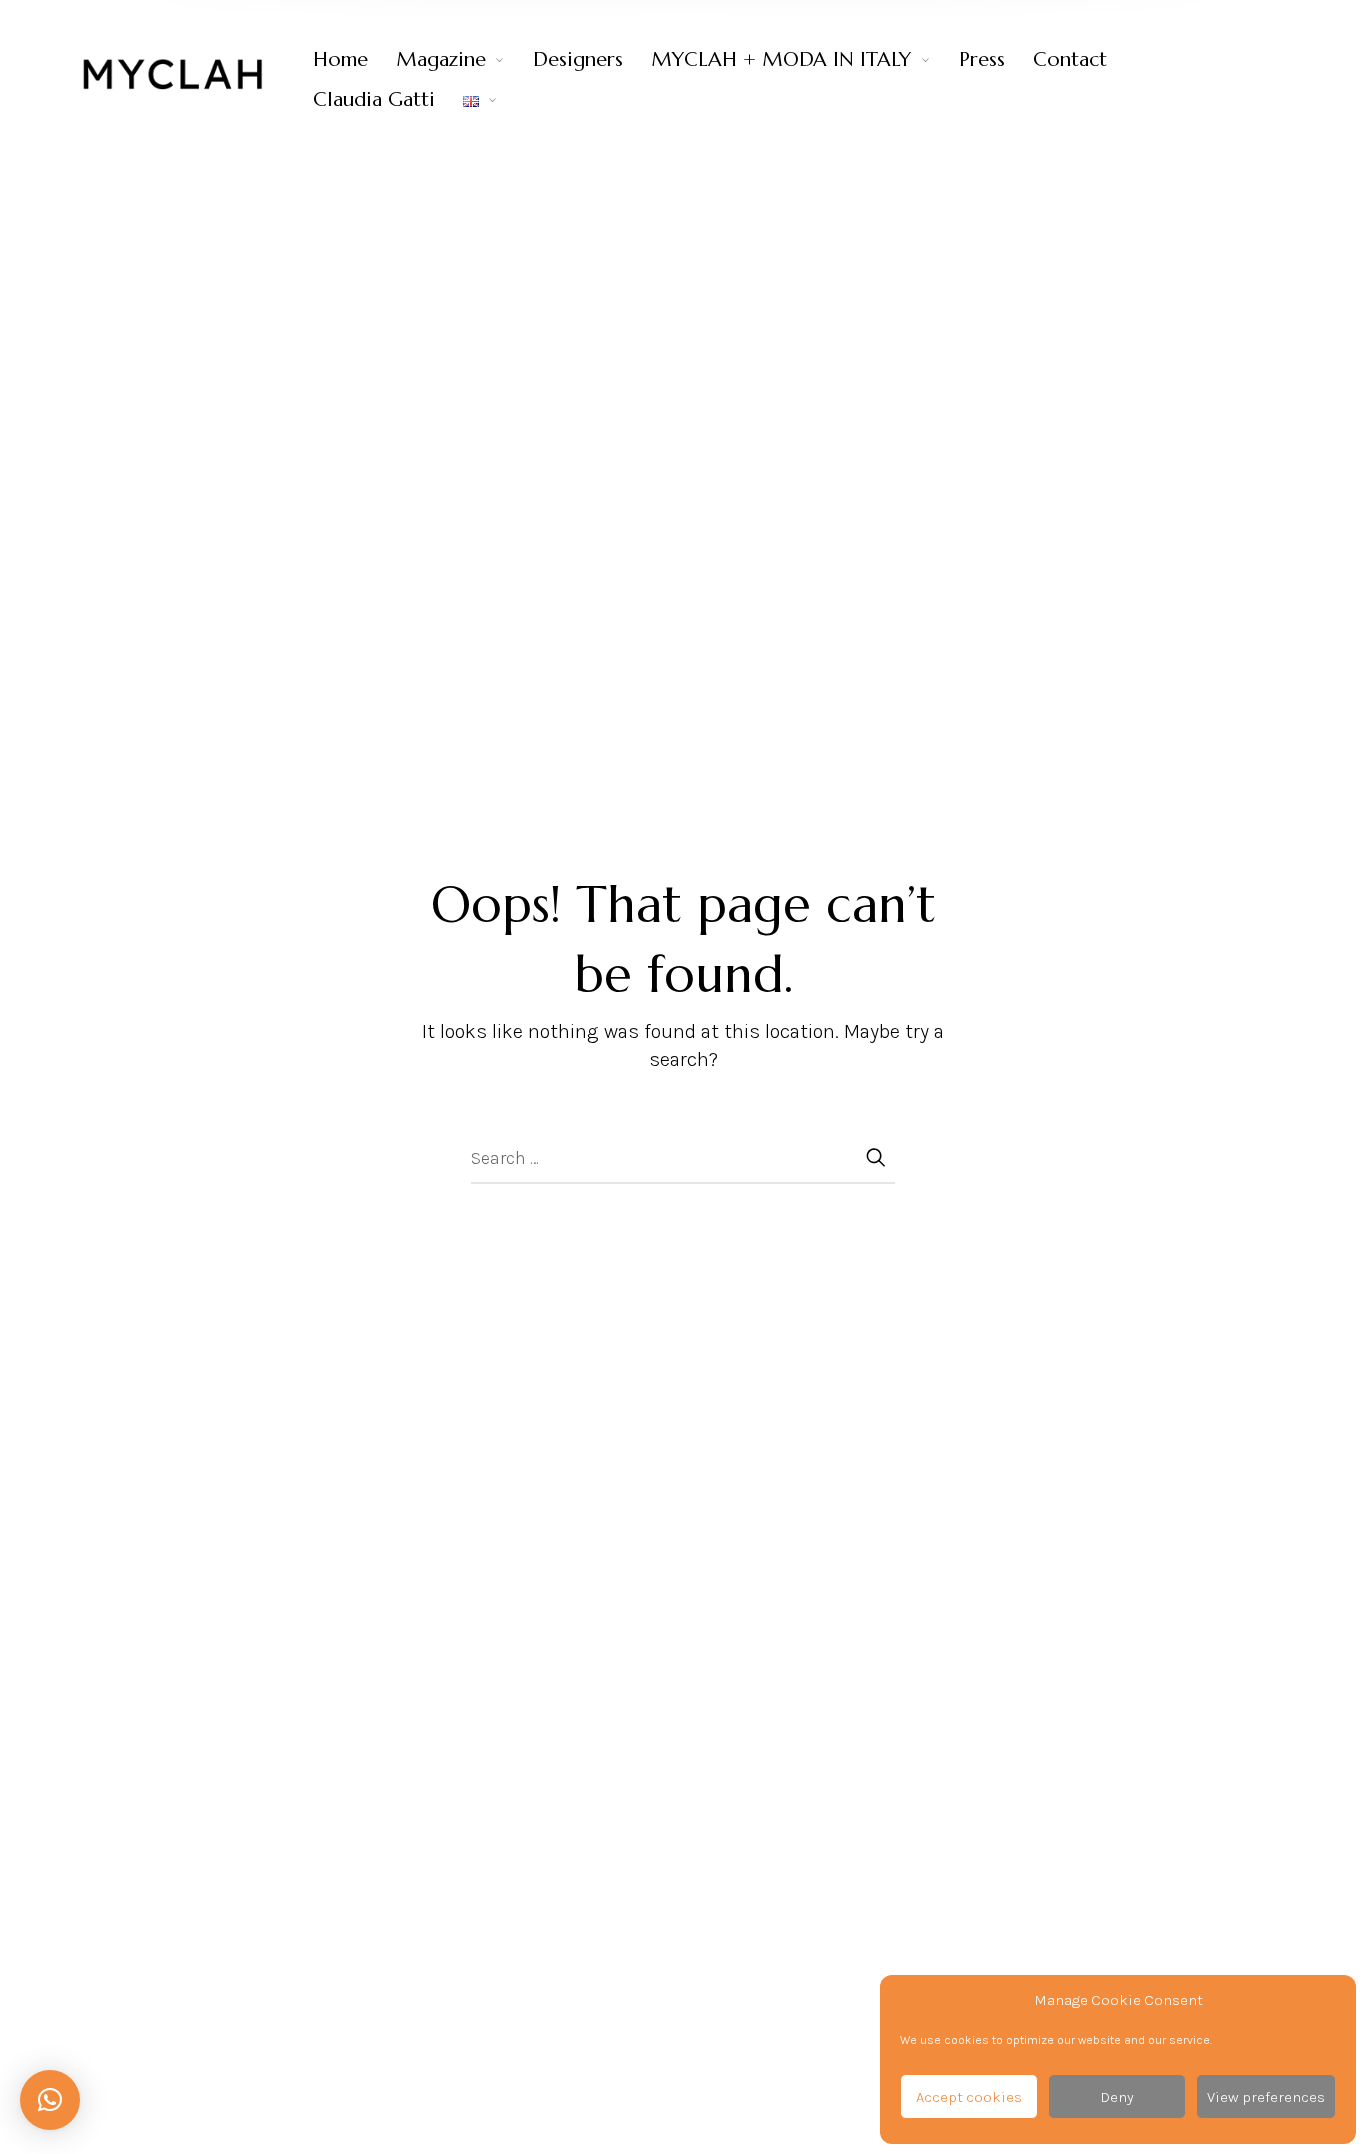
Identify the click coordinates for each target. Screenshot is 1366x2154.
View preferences (1266, 2097)
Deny (1117, 2097)
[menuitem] (354, 60)
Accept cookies (969, 2097)
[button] (50, 2100)
